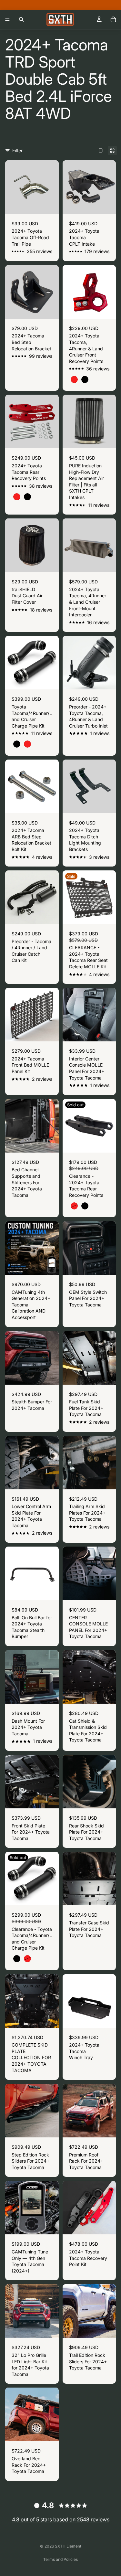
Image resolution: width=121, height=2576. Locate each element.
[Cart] (113, 19)
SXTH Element (68, 2546)
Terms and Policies (60, 2559)
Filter (17, 150)
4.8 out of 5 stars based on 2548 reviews (61, 2519)
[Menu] (7, 19)
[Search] (21, 19)
